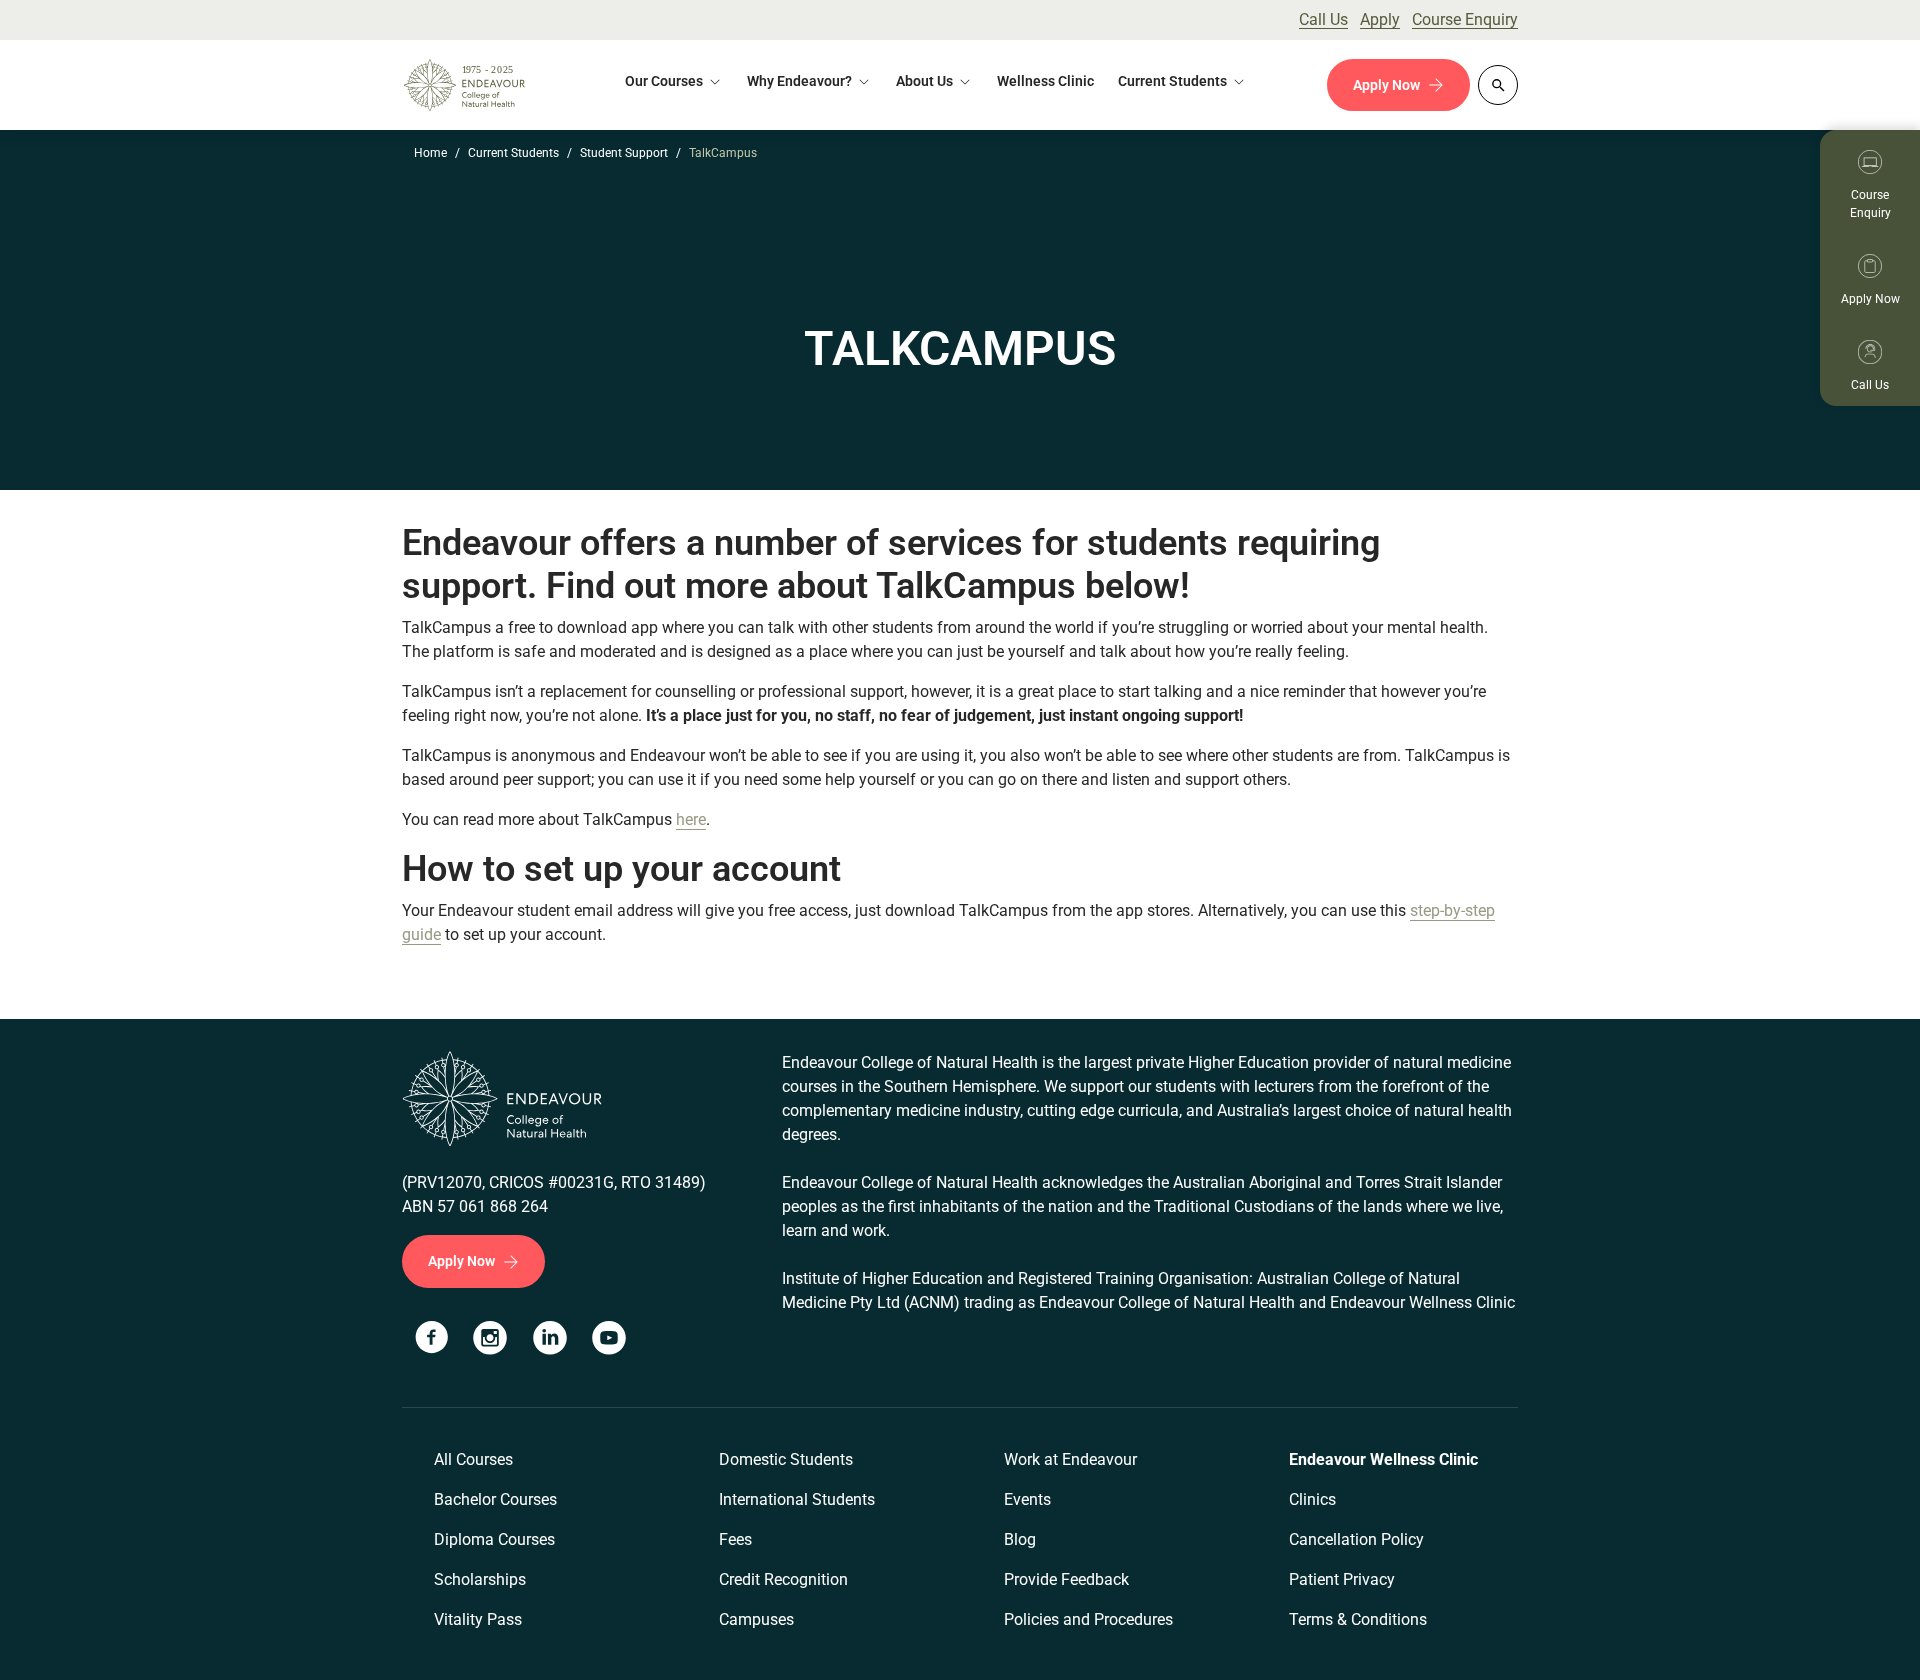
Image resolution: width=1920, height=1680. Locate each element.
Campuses (756, 1619)
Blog (1020, 1539)
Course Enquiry (1465, 19)
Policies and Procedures (1088, 1619)
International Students (797, 1499)
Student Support (624, 153)
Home (430, 153)
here (691, 819)
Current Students (513, 153)
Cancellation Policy (1356, 1539)
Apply (1380, 19)
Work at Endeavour (1070, 1459)
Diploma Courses (494, 1539)
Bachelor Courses (495, 1499)
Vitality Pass (478, 1619)
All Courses (473, 1459)
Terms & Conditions (1358, 1619)
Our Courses (664, 81)
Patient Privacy (1342, 1579)
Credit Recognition (783, 1579)
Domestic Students (786, 1459)
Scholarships (480, 1579)
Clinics (1312, 1499)
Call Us (1323, 19)
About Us (924, 81)
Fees (735, 1539)
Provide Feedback (1066, 1579)
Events (1027, 1499)
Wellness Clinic (1045, 81)
